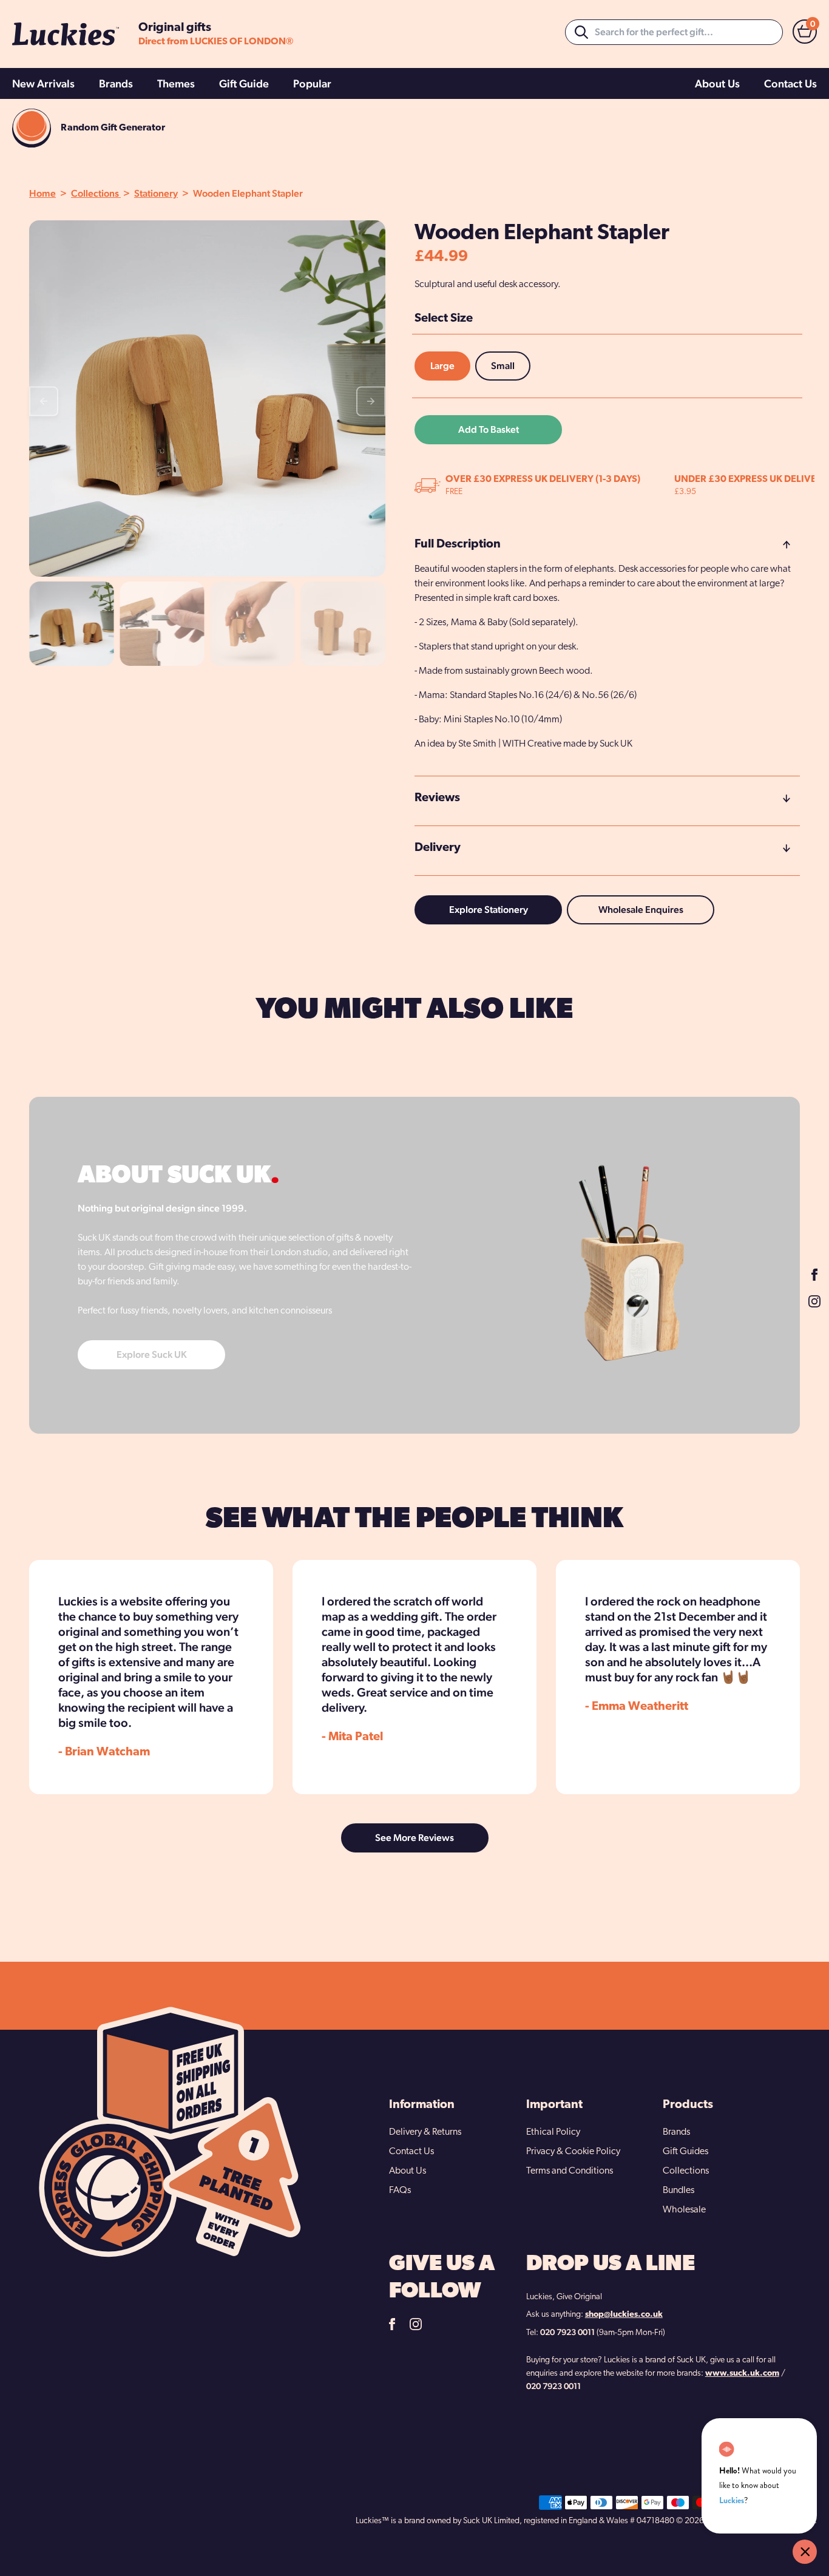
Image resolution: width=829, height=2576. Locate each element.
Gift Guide (244, 83)
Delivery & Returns (425, 2132)
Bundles (678, 2191)
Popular (312, 83)
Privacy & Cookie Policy (573, 2152)
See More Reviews (414, 1838)
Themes (176, 83)
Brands (116, 83)
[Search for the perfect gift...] (581, 32)
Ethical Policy (553, 2132)
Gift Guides (685, 2152)
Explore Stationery (489, 910)
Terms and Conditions (570, 2171)
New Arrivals (43, 83)
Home (42, 193)
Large (442, 366)
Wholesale (684, 2210)
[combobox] (674, 32)
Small (503, 366)
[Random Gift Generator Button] (32, 128)
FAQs (400, 2191)
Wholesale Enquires (641, 910)
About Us (717, 83)
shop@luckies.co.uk (624, 2315)
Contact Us (790, 83)
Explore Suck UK (152, 1354)
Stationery (156, 193)
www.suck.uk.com (742, 2374)
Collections (96, 193)
